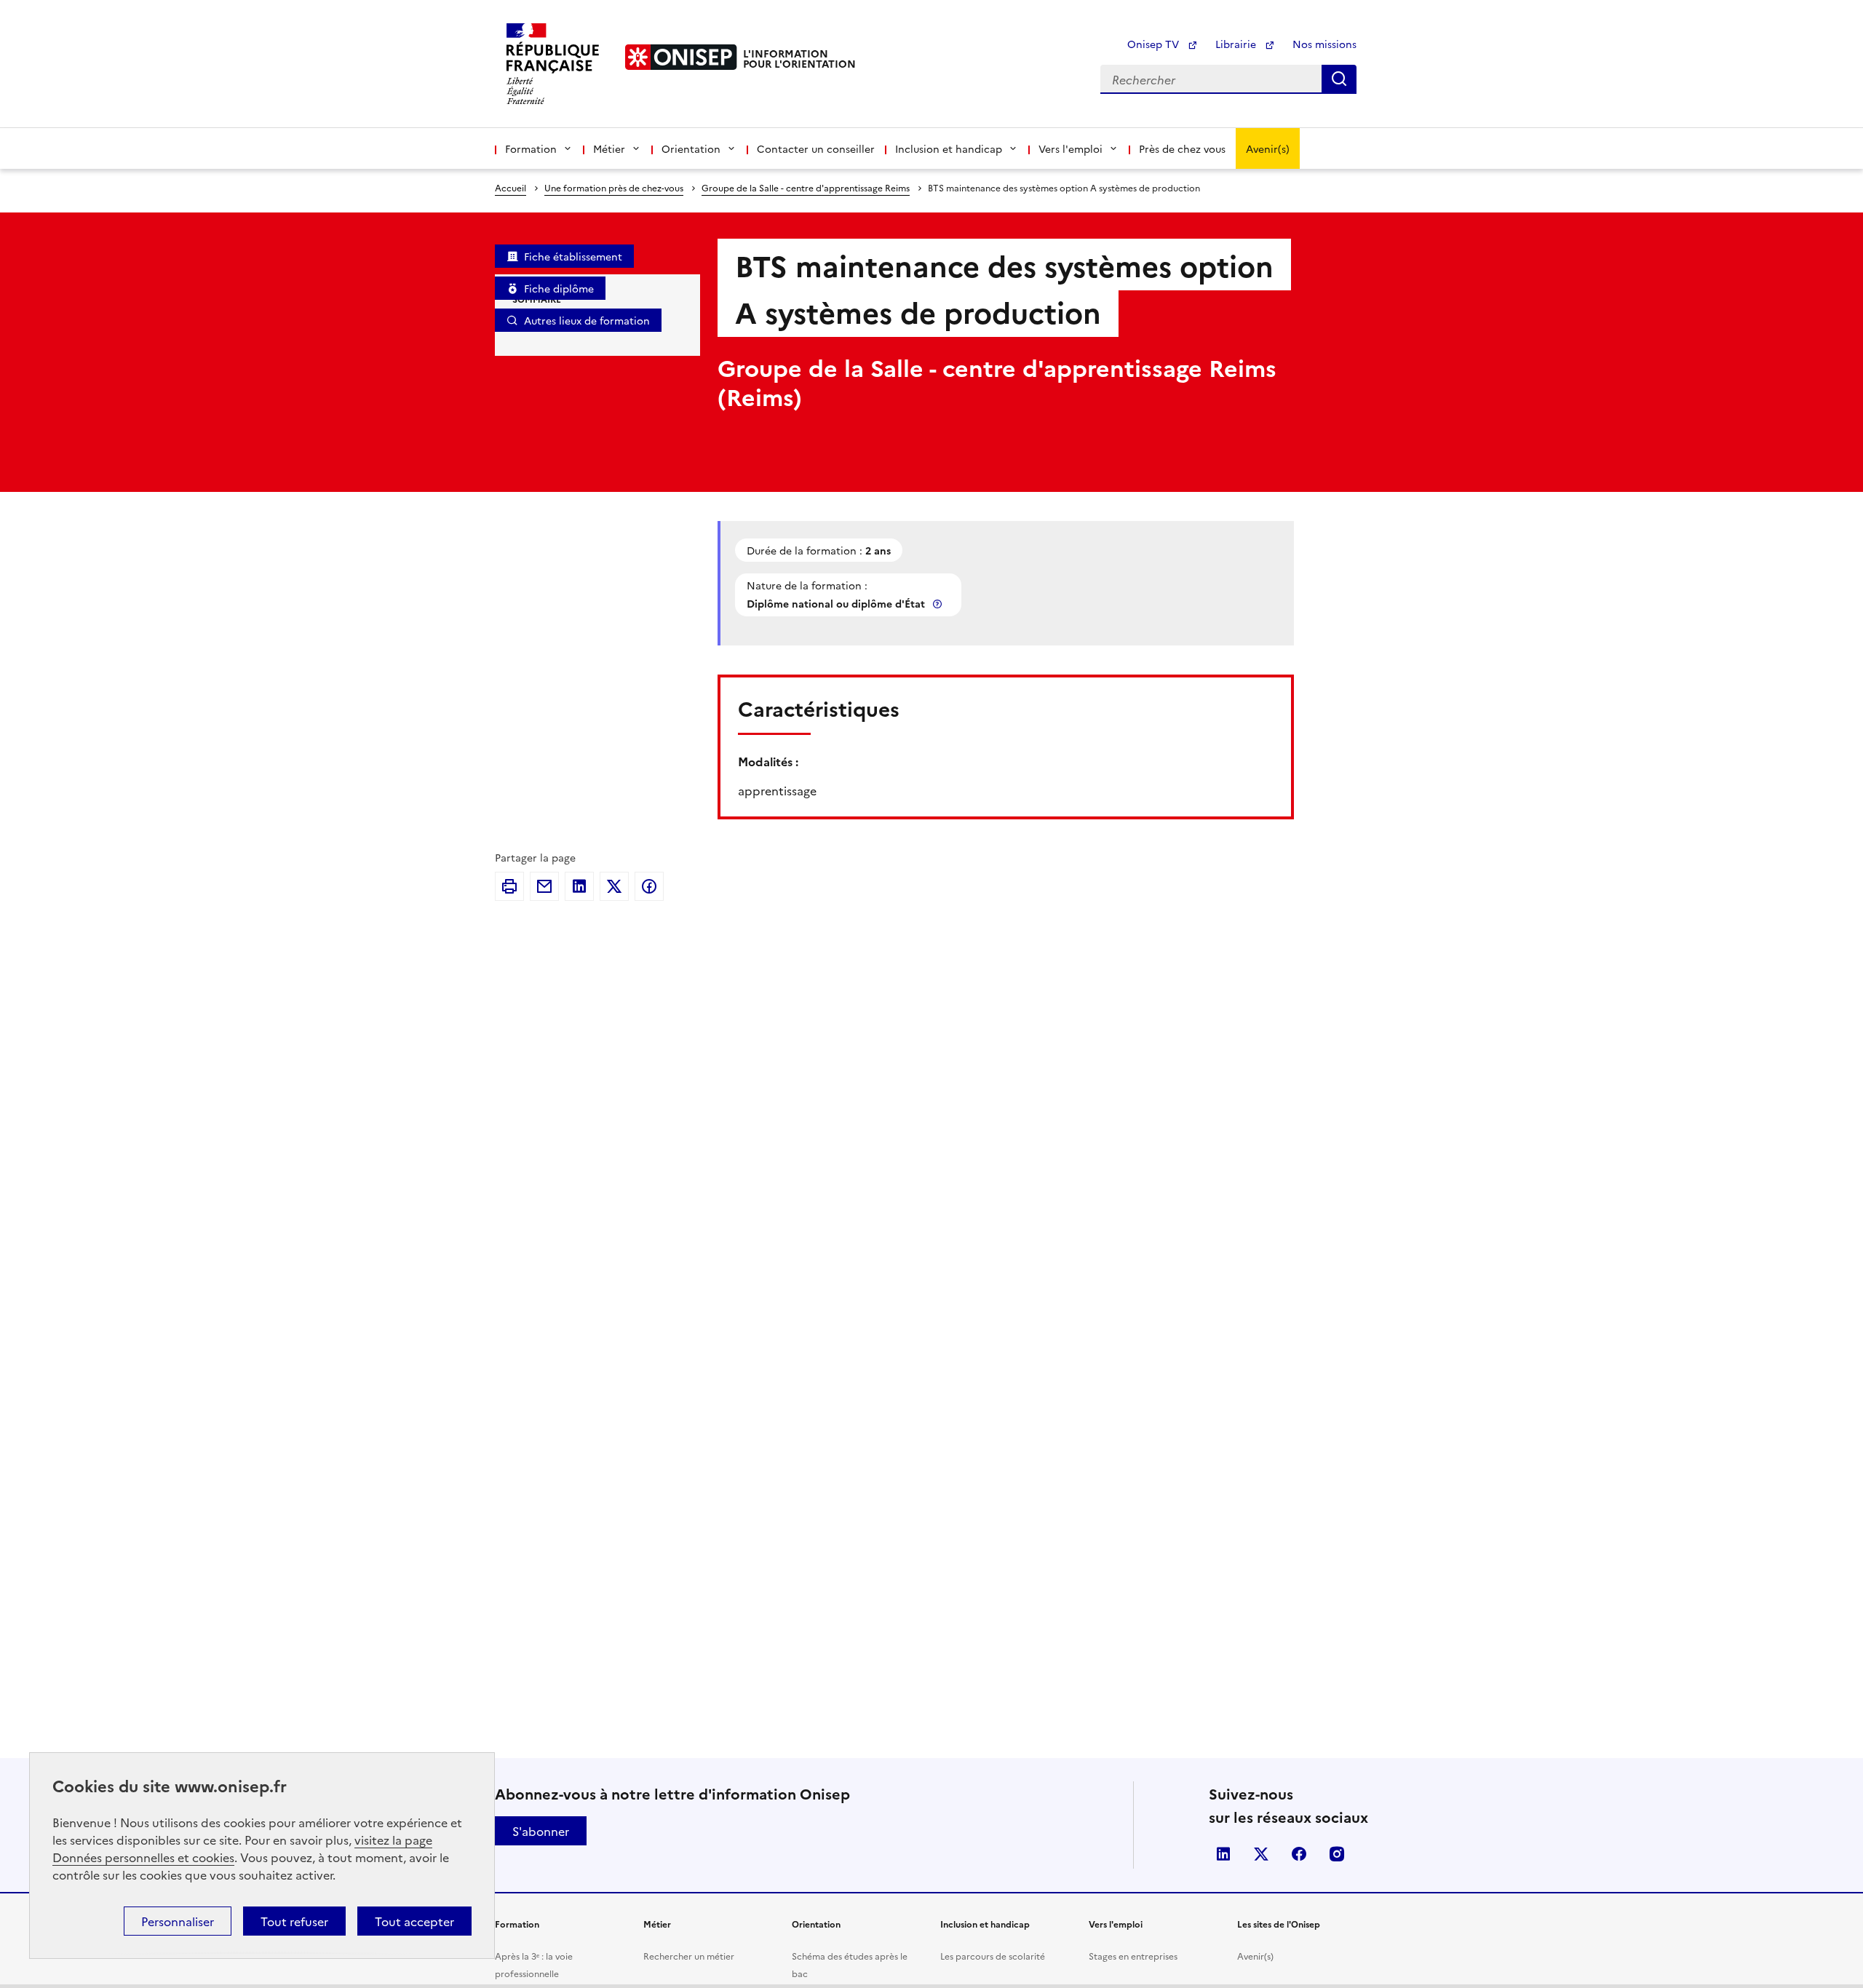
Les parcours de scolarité (993, 1956)
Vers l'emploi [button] (1070, 148)
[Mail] (544, 886)
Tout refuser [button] (294, 1921)
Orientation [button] (691, 148)
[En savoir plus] (939, 604)
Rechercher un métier (689, 1956)
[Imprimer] (509, 886)
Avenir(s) (1268, 148)
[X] (614, 886)
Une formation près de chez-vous (614, 187)
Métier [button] (609, 148)
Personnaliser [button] (178, 1921)
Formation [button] (531, 148)
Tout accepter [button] (414, 1921)
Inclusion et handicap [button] (949, 148)
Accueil (511, 187)
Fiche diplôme (559, 288)
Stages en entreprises (1133, 1956)
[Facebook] (649, 886)
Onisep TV (1155, 44)
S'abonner (541, 1831)
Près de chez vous (1182, 148)
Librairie (1237, 44)
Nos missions (1324, 44)
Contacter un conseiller (816, 148)
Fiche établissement (573, 256)
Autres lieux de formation (587, 320)
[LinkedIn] (579, 886)
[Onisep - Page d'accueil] (681, 57)
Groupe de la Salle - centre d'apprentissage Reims (806, 187)
